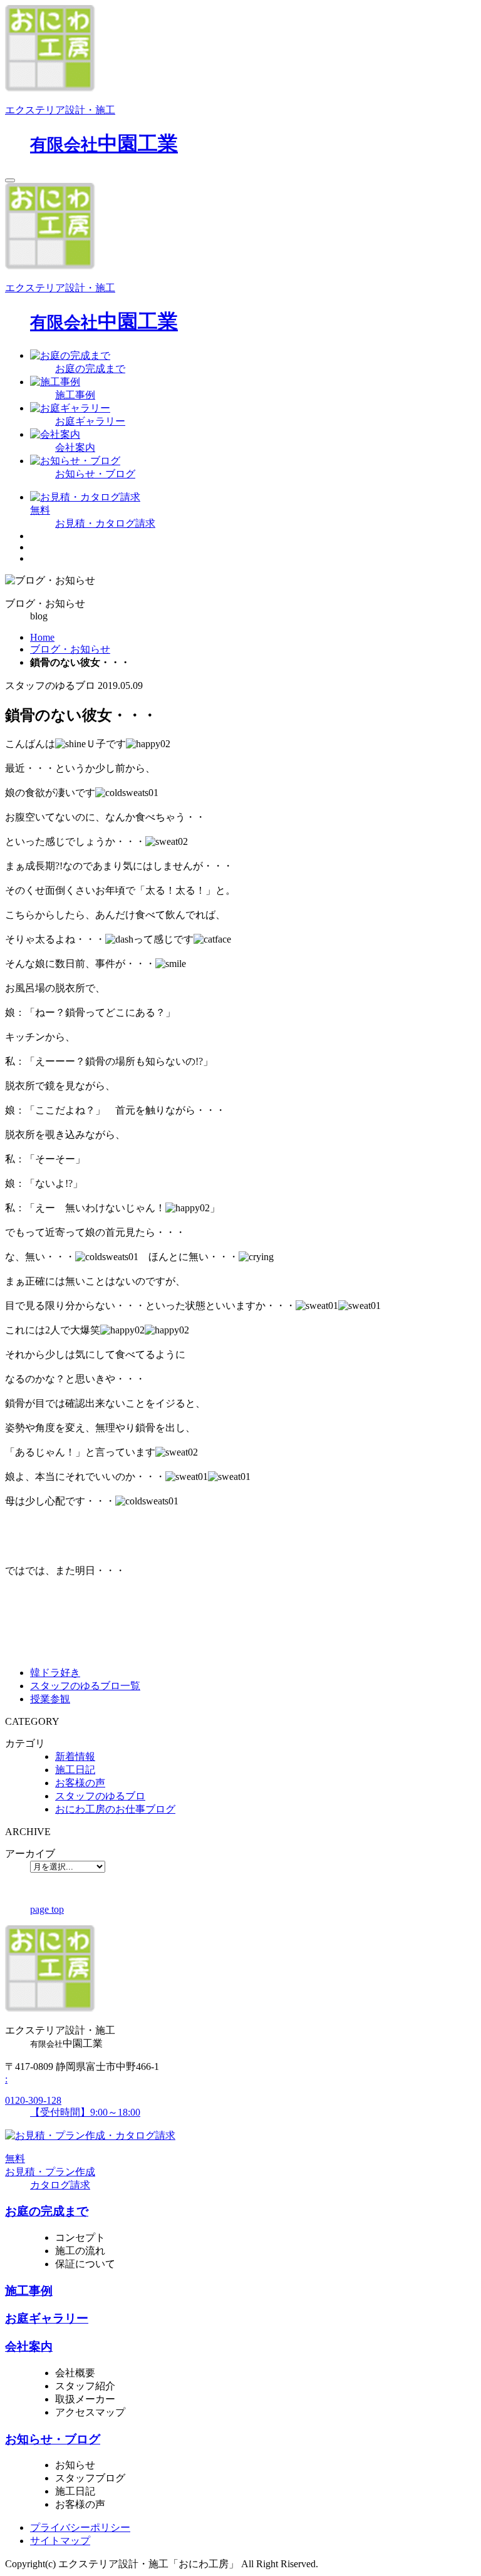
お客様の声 (80, 1783)
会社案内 (29, 2346)
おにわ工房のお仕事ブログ (115, 1809)
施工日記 (75, 1770)
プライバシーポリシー (80, 2527)
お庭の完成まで (47, 2211)
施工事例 (29, 2291)
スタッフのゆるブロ (100, 1796)
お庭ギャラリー (47, 2318)
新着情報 (75, 1756)
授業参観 (50, 1699)
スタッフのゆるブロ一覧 (85, 1686)
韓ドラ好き (55, 1673)
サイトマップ (60, 2541)
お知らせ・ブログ (53, 2439)
